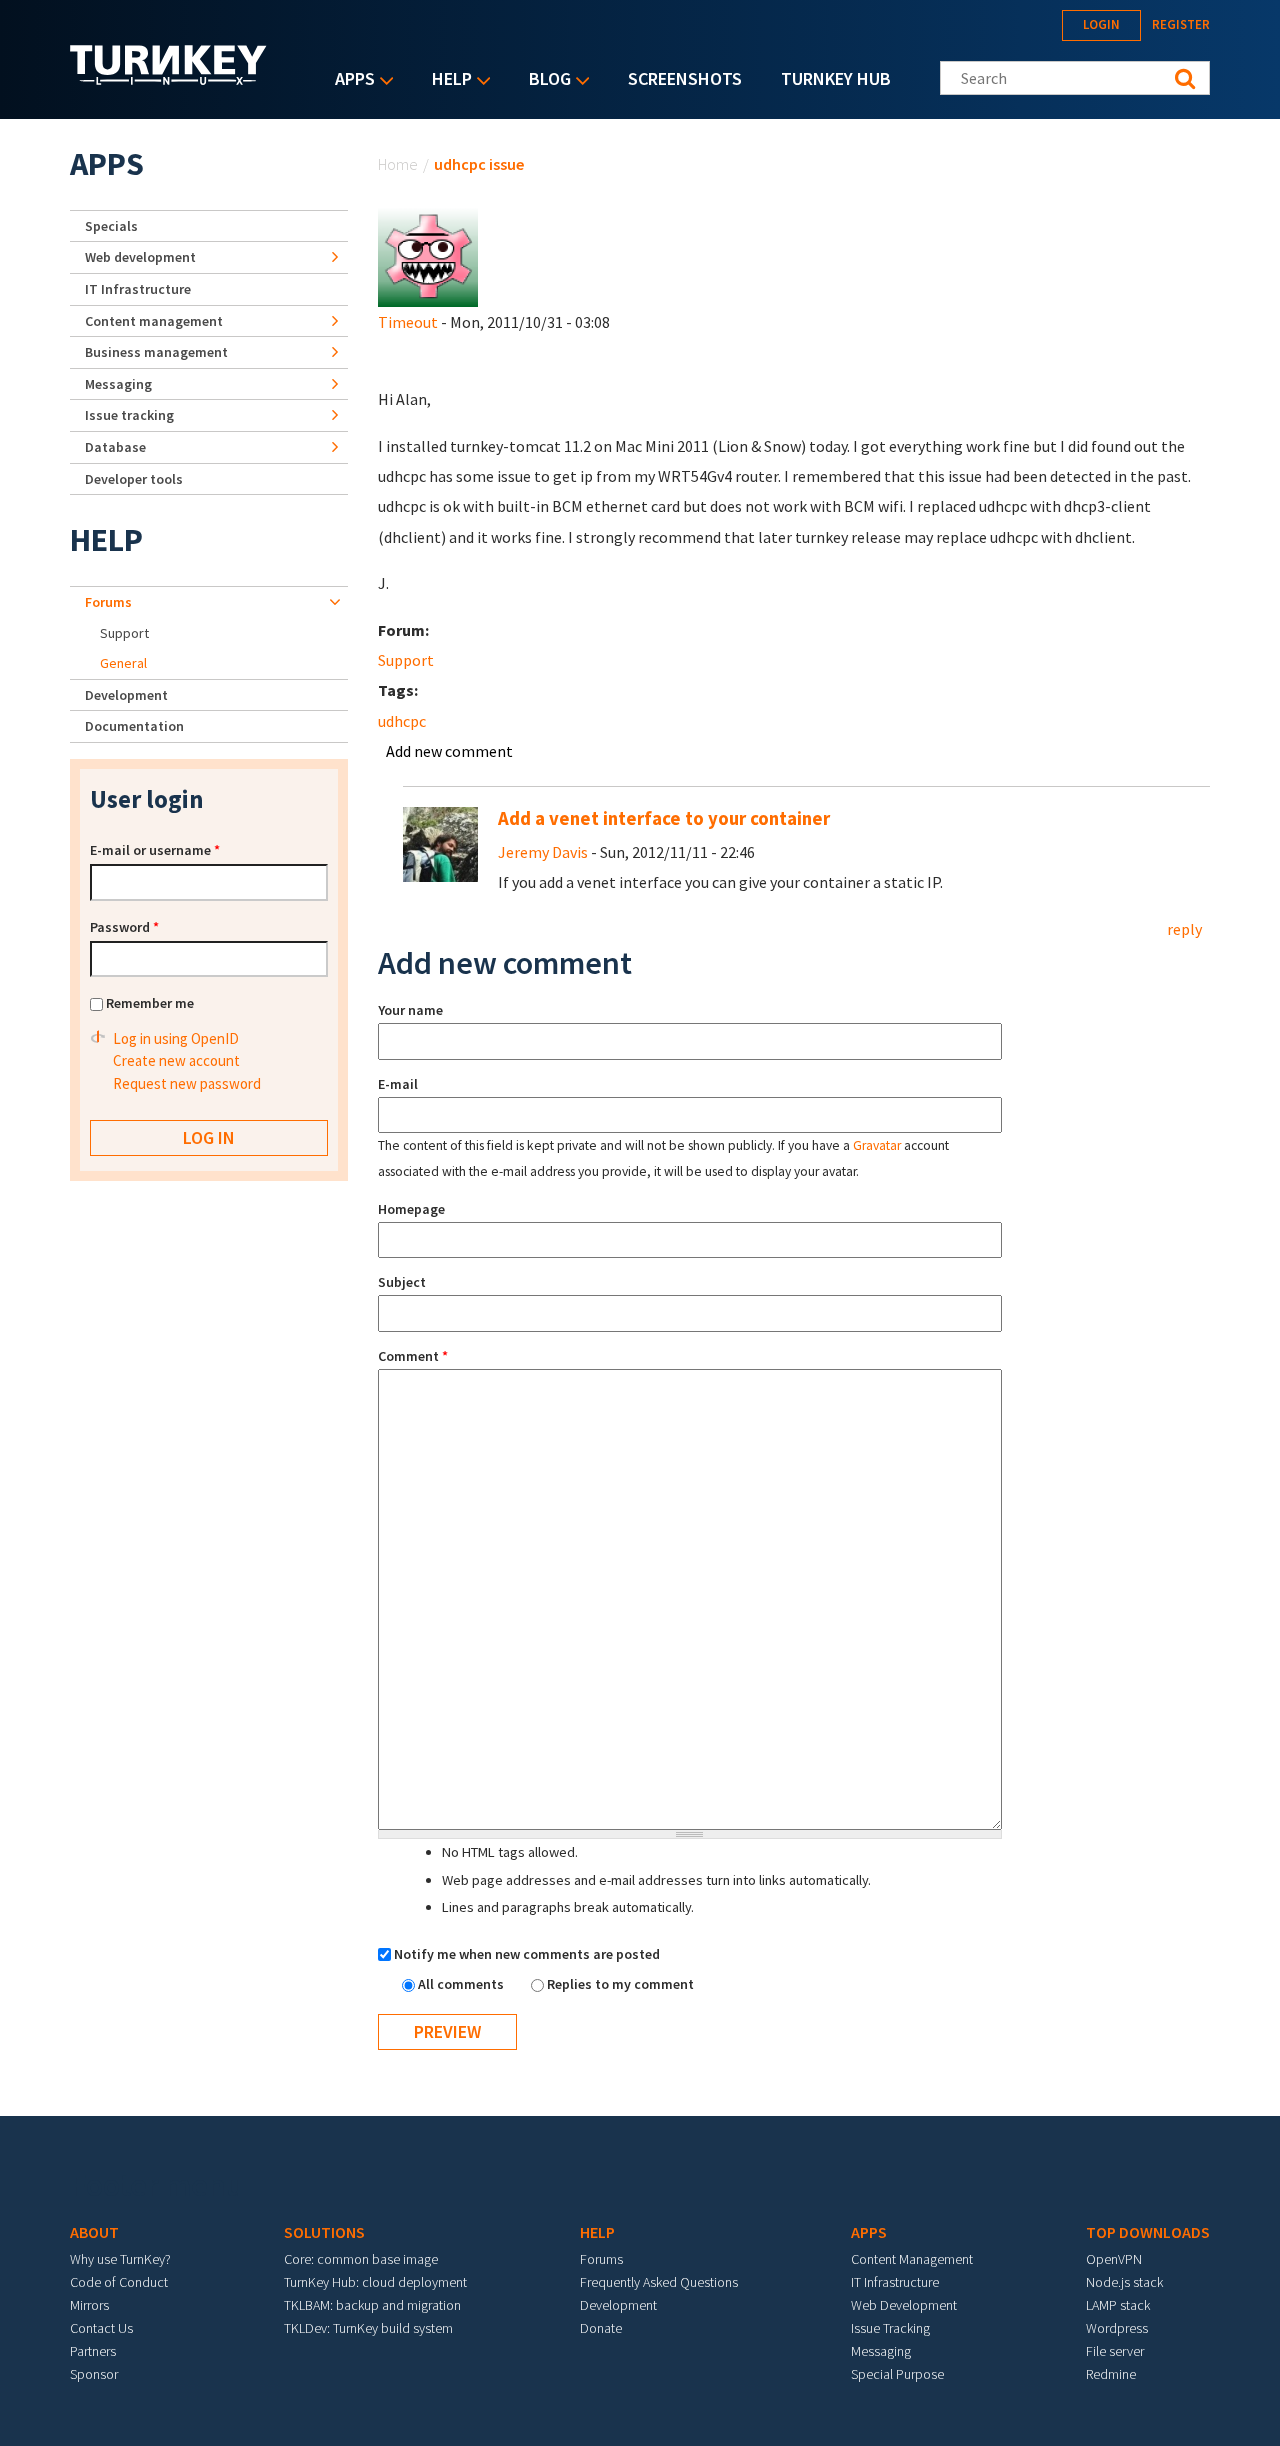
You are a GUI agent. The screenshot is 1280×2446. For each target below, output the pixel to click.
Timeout (408, 322)
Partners (93, 2351)
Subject (402, 1282)
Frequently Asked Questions (659, 2282)
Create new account (176, 1060)
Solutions (324, 2232)
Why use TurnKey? (120, 2259)
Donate (601, 2328)
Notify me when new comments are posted (527, 1954)
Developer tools (134, 479)
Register (1181, 24)
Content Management (912, 2259)
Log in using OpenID (176, 1038)
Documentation (134, 726)
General (123, 663)
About (94, 2232)
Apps (350, 80)
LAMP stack (1118, 2305)
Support (406, 660)
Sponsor (94, 2374)
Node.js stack (1124, 2282)
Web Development (904, 2305)
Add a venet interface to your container (664, 818)
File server (1115, 2351)
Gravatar (877, 1145)
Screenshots (685, 78)
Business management (156, 352)
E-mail (398, 1084)
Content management (154, 321)
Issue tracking (129, 415)
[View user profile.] (428, 255)
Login (1101, 24)
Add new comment (449, 751)
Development (126, 695)
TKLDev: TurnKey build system (368, 2328)
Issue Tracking (890, 2328)
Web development (140, 257)
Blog (545, 80)
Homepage (411, 1209)
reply (1184, 929)
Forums (108, 602)
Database (115, 447)
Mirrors (89, 2305)
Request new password (187, 1083)
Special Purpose (897, 2374)
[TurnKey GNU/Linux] (168, 79)
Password (124, 927)
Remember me (150, 1003)
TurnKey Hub (836, 78)
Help (447, 80)
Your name (410, 1010)
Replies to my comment (620, 1984)
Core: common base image (361, 2259)
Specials (111, 226)
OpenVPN (1114, 2259)
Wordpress (1117, 2328)
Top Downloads (1148, 2232)
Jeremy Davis (543, 852)
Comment (413, 1356)
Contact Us (101, 2328)
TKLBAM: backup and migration (372, 2305)
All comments (462, 1984)
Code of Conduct (119, 2282)
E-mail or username (155, 850)
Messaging (118, 384)
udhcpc (402, 721)
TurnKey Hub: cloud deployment (375, 2282)
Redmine (1111, 2374)
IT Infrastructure (138, 289)
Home (398, 164)
